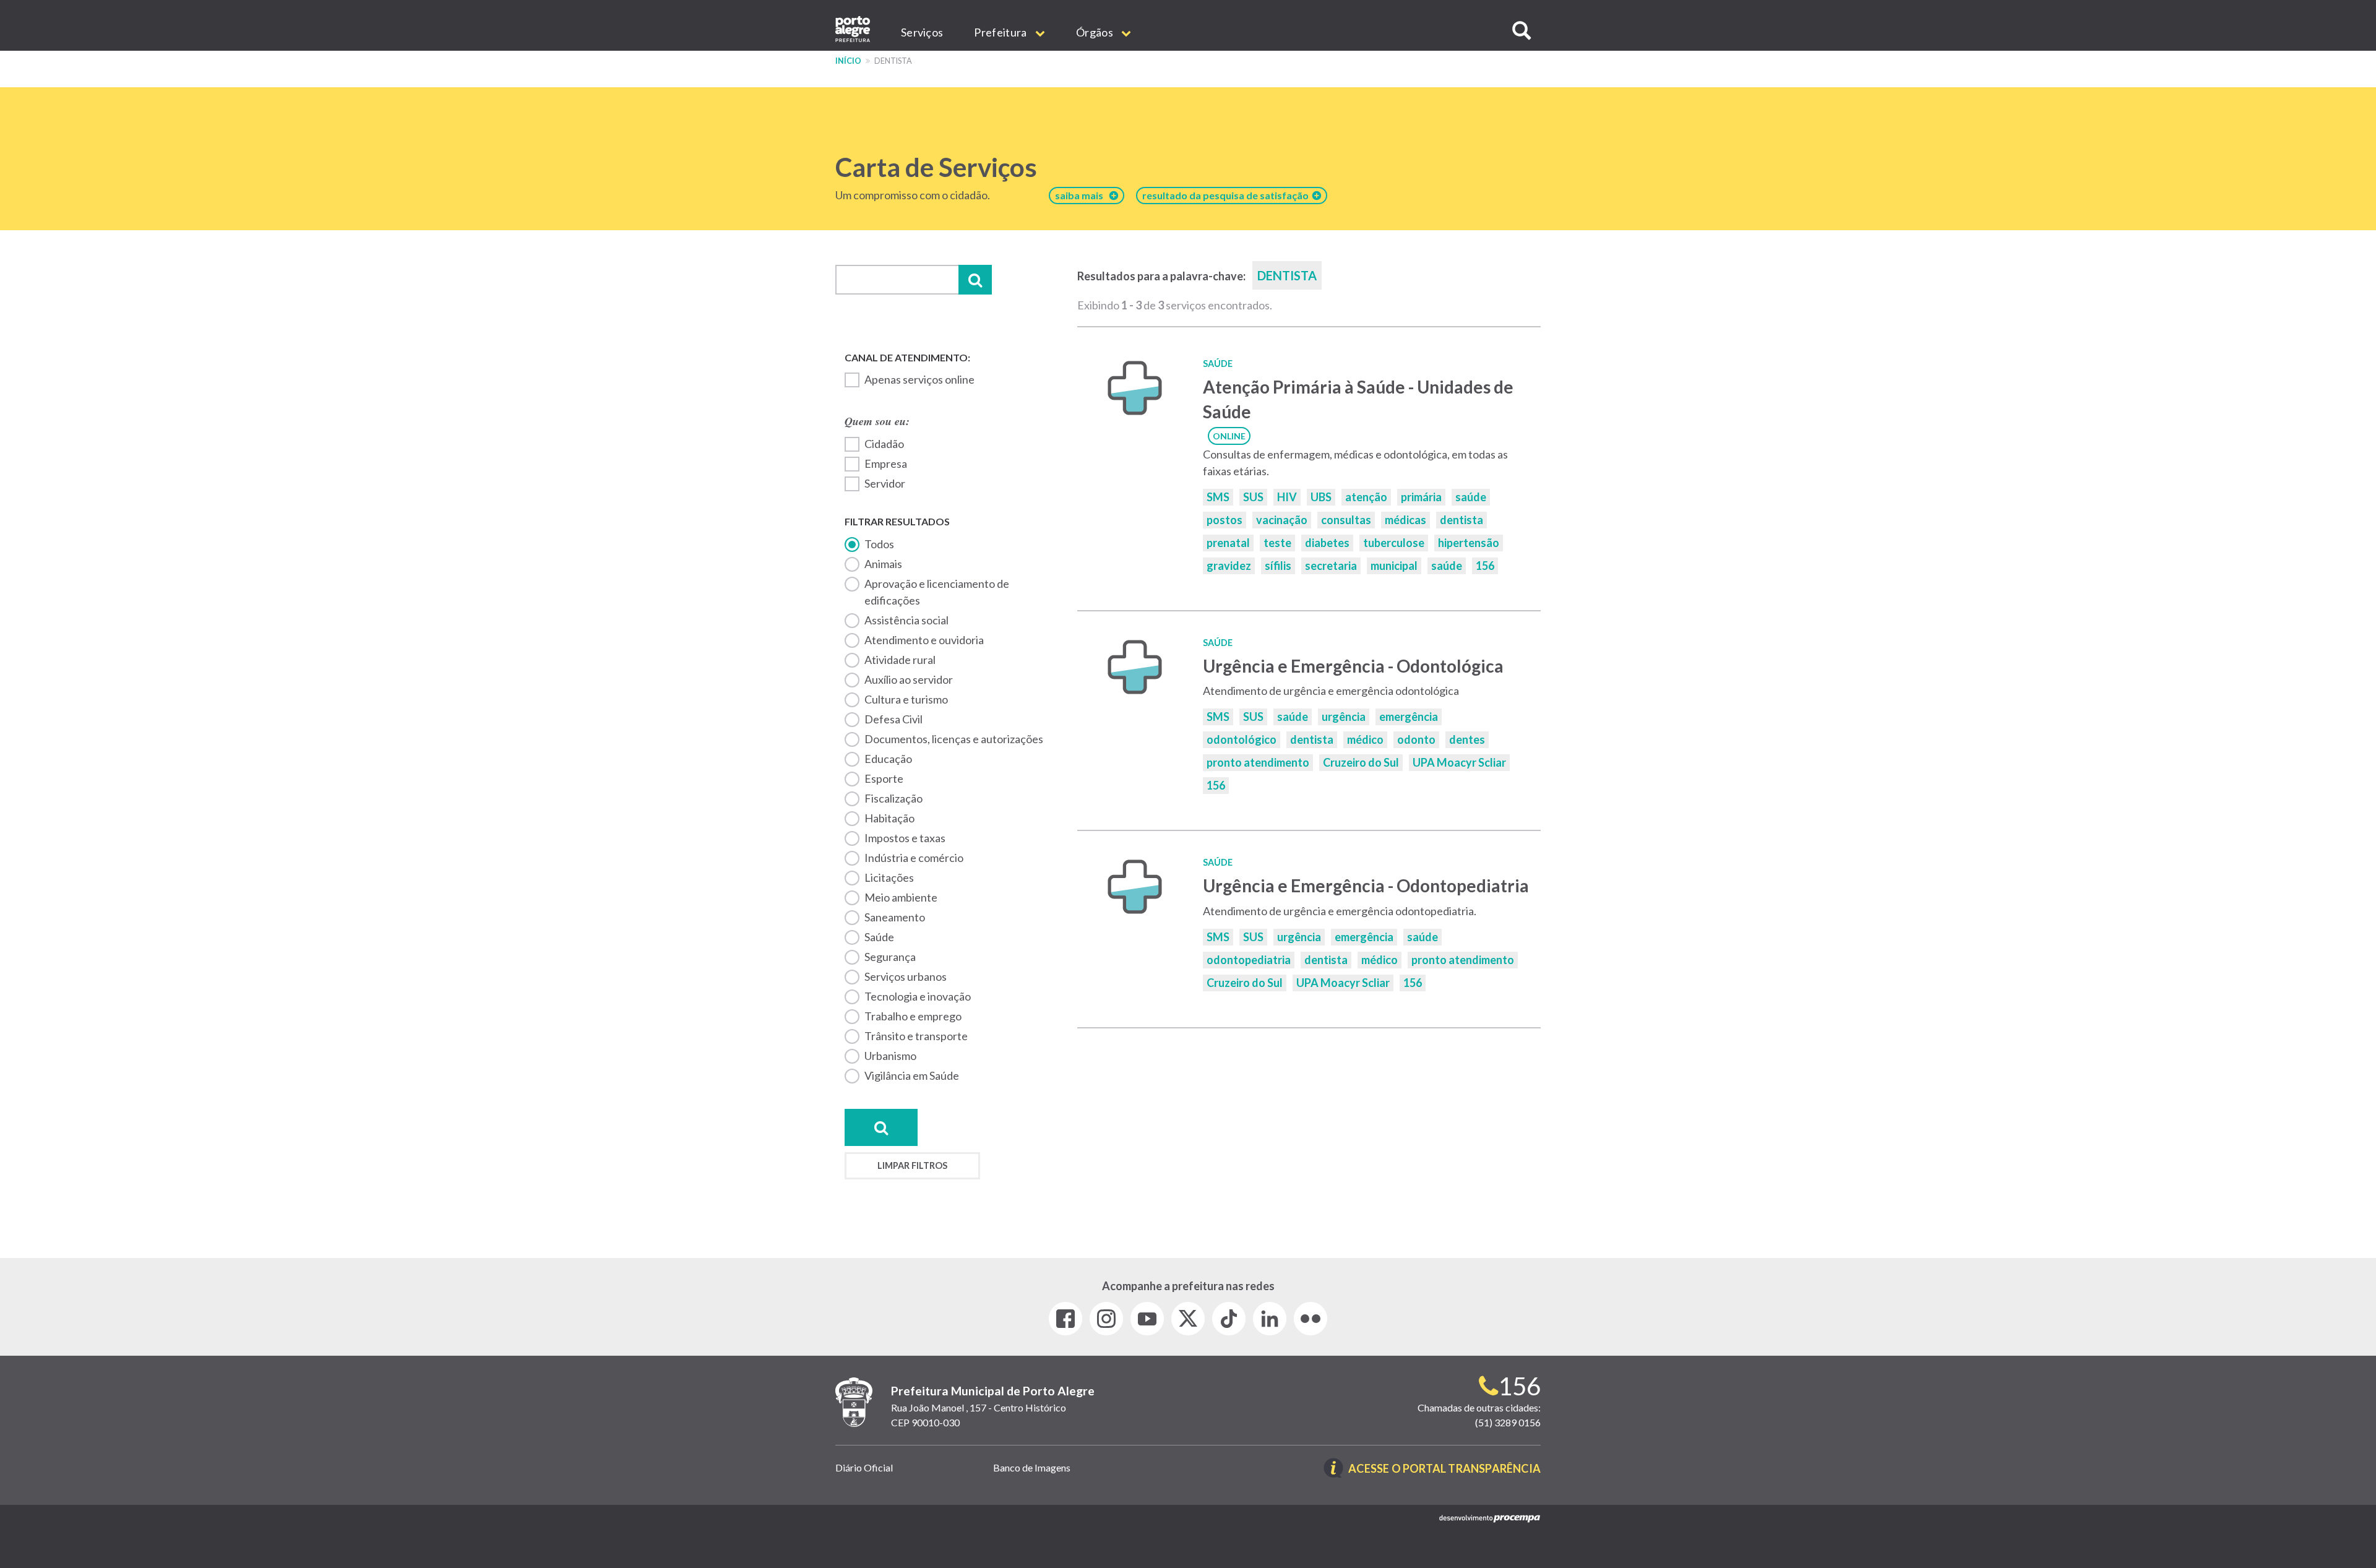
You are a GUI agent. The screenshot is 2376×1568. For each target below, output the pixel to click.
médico (1365, 739)
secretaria (1331, 566)
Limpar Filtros (912, 1165)
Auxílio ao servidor (909, 679)
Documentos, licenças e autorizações (954, 739)
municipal (1394, 566)
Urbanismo (890, 1056)
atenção (1366, 497)
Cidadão (884, 444)
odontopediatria (1249, 960)
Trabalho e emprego (913, 1016)
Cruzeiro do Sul (1361, 762)
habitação (889, 818)
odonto (1416, 739)
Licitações (889, 877)
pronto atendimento (1258, 762)
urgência (1344, 717)
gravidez (1229, 566)
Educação (888, 759)
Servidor (885, 483)
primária (1421, 497)
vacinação (1282, 520)
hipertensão (1469, 543)
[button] (1522, 31)
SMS (1218, 497)
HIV (1287, 497)
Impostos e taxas (905, 838)
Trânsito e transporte (916, 1036)
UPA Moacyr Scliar (1459, 762)
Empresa (886, 463)
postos (1225, 520)
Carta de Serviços (936, 167)
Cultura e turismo (906, 699)
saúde (1471, 497)
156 (1485, 566)
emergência (1409, 717)
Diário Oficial (864, 1467)
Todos (879, 544)
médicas (1405, 520)
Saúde (879, 937)
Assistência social (906, 620)
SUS (1253, 497)
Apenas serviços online (919, 379)
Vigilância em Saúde (912, 1075)
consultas (1346, 520)
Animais (883, 564)
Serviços (922, 32)
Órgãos (1095, 32)
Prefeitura (1001, 32)
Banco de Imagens (1032, 1467)
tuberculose (1394, 543)
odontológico (1242, 739)
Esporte (884, 778)
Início (848, 61)
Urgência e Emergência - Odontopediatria (1366, 885)
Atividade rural (900, 660)
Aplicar (975, 280)
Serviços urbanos (906, 976)
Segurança (890, 957)
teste (1277, 543)
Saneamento (895, 917)
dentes (1467, 739)
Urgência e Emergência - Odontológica (1353, 666)
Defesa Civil (893, 719)
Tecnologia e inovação (918, 996)
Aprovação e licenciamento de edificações (937, 592)
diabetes (1327, 543)
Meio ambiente (901, 897)
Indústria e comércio (914, 858)
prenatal (1228, 543)
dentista (1461, 520)
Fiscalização (893, 798)
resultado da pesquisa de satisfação (1227, 195)
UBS (1321, 497)
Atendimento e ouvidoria (924, 640)
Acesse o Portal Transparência (1444, 1469)
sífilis (1278, 566)
